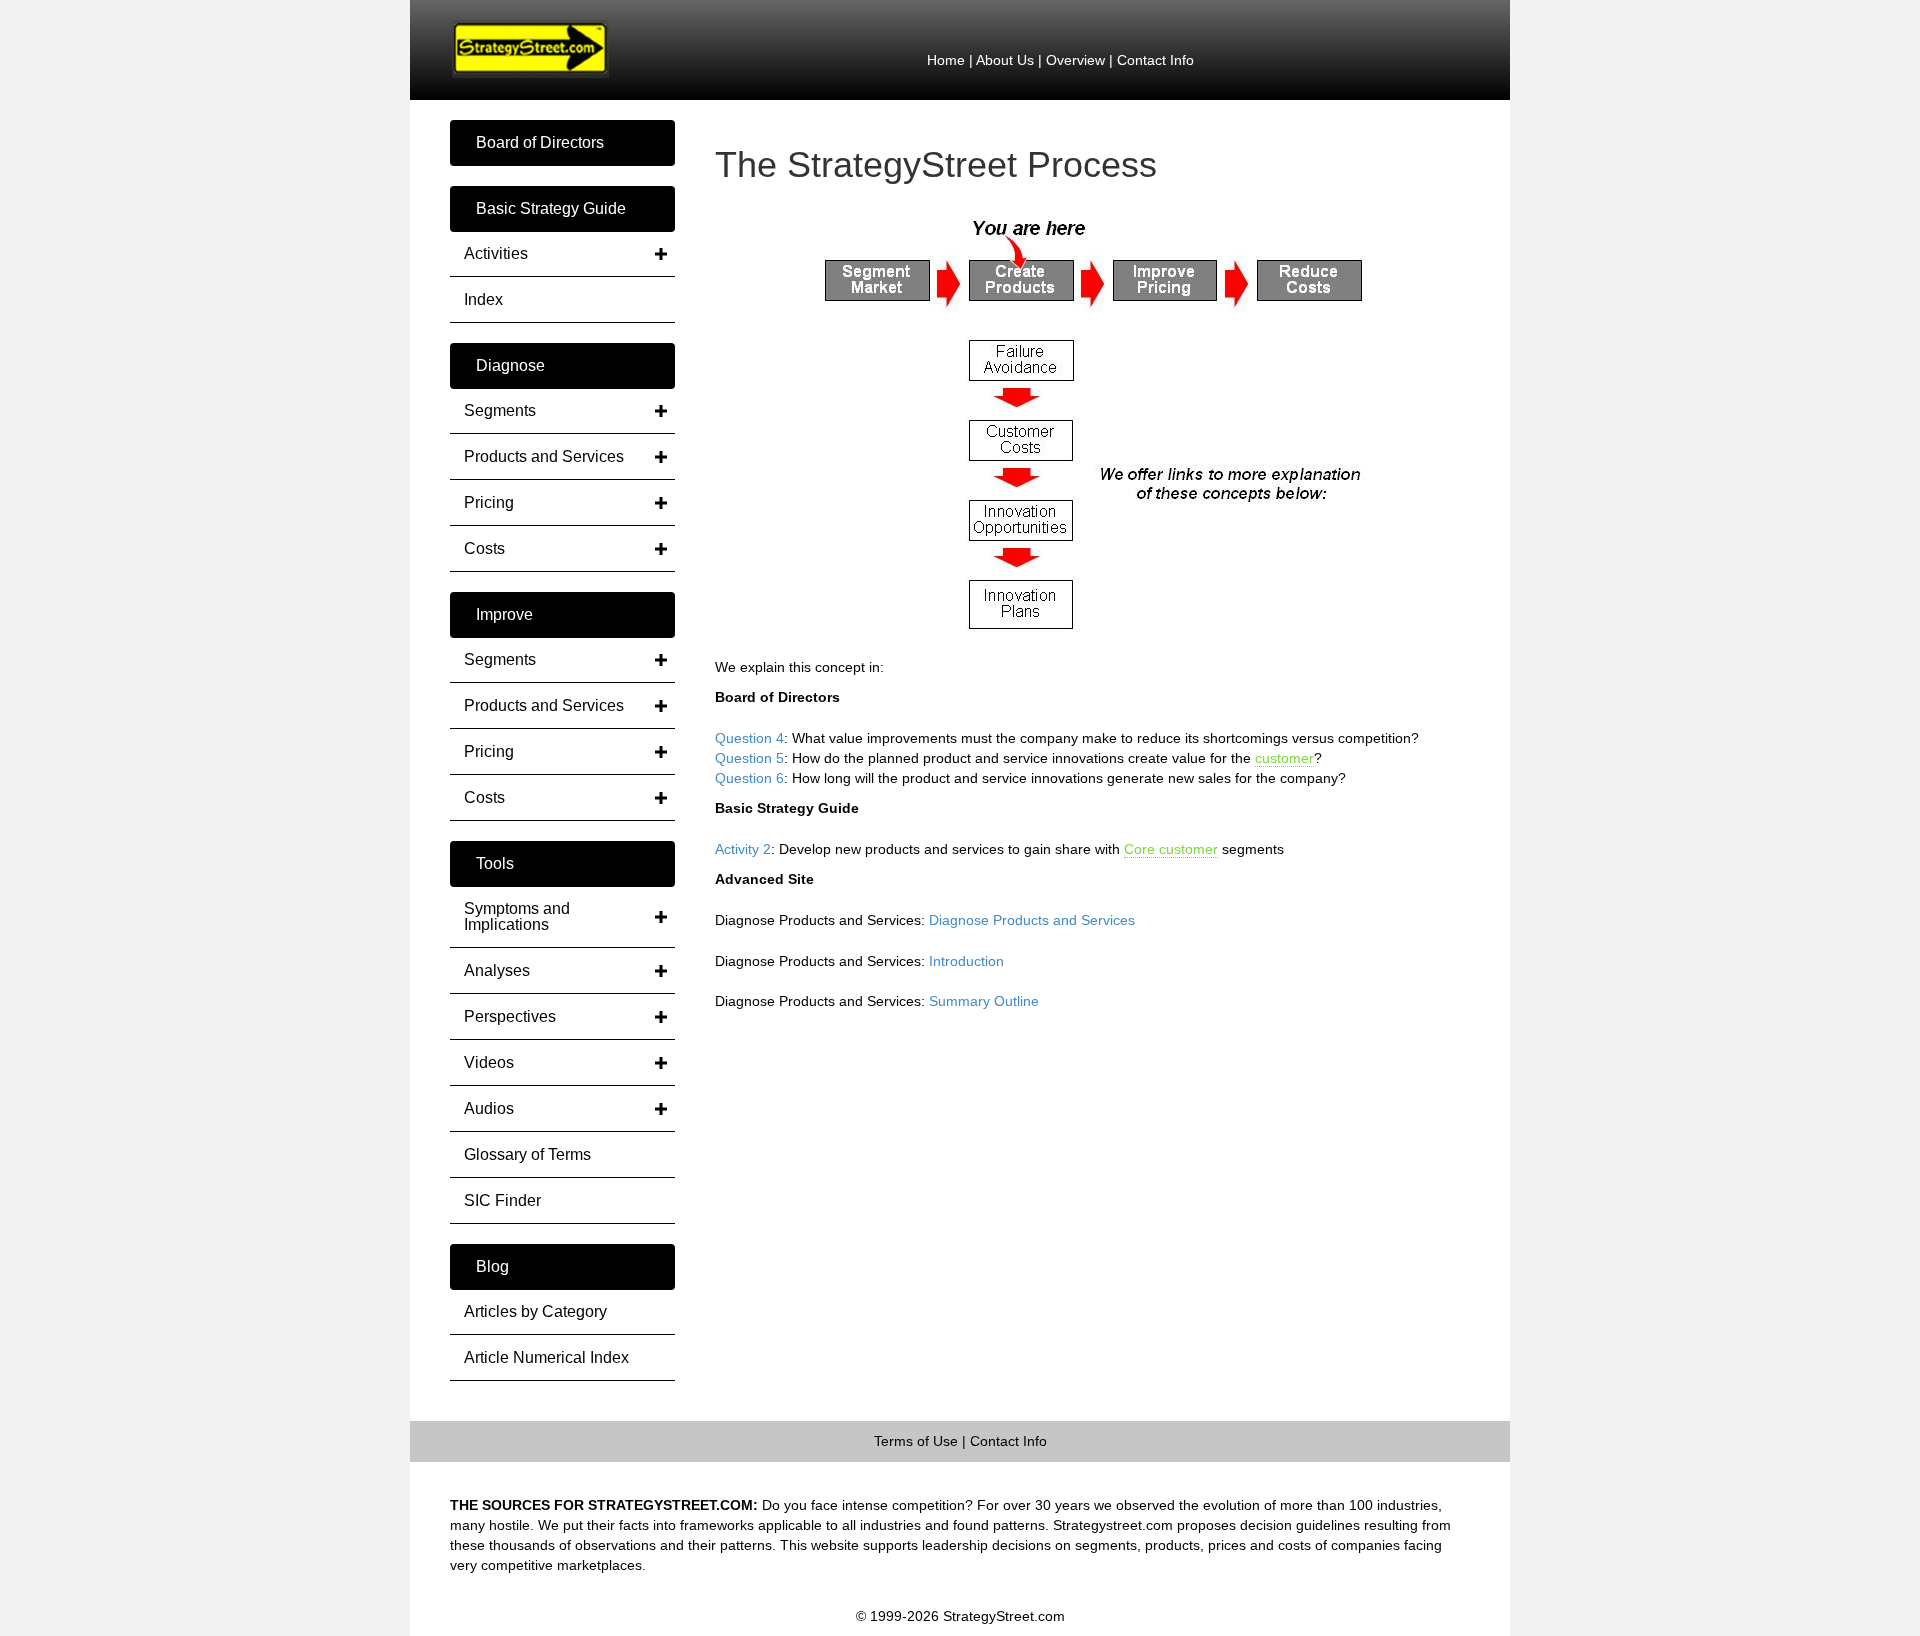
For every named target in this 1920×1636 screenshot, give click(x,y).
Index (483, 299)
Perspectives (510, 1016)
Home (946, 60)
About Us (1005, 60)
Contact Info (1155, 60)
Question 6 (749, 778)
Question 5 (749, 758)
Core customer (1171, 849)
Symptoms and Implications (517, 916)
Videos (489, 1062)
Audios (489, 1108)
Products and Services (544, 456)
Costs (484, 548)
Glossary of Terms (527, 1154)
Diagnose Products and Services (1032, 920)
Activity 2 (743, 849)
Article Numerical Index (546, 1357)
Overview (1075, 60)
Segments (500, 410)
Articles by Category (535, 1311)
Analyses (497, 970)
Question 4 (749, 738)
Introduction (966, 961)
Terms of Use (916, 1441)
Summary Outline (984, 1001)
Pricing (489, 502)
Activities (496, 253)
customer (1284, 758)
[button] (562, 143)
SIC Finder (502, 1200)
